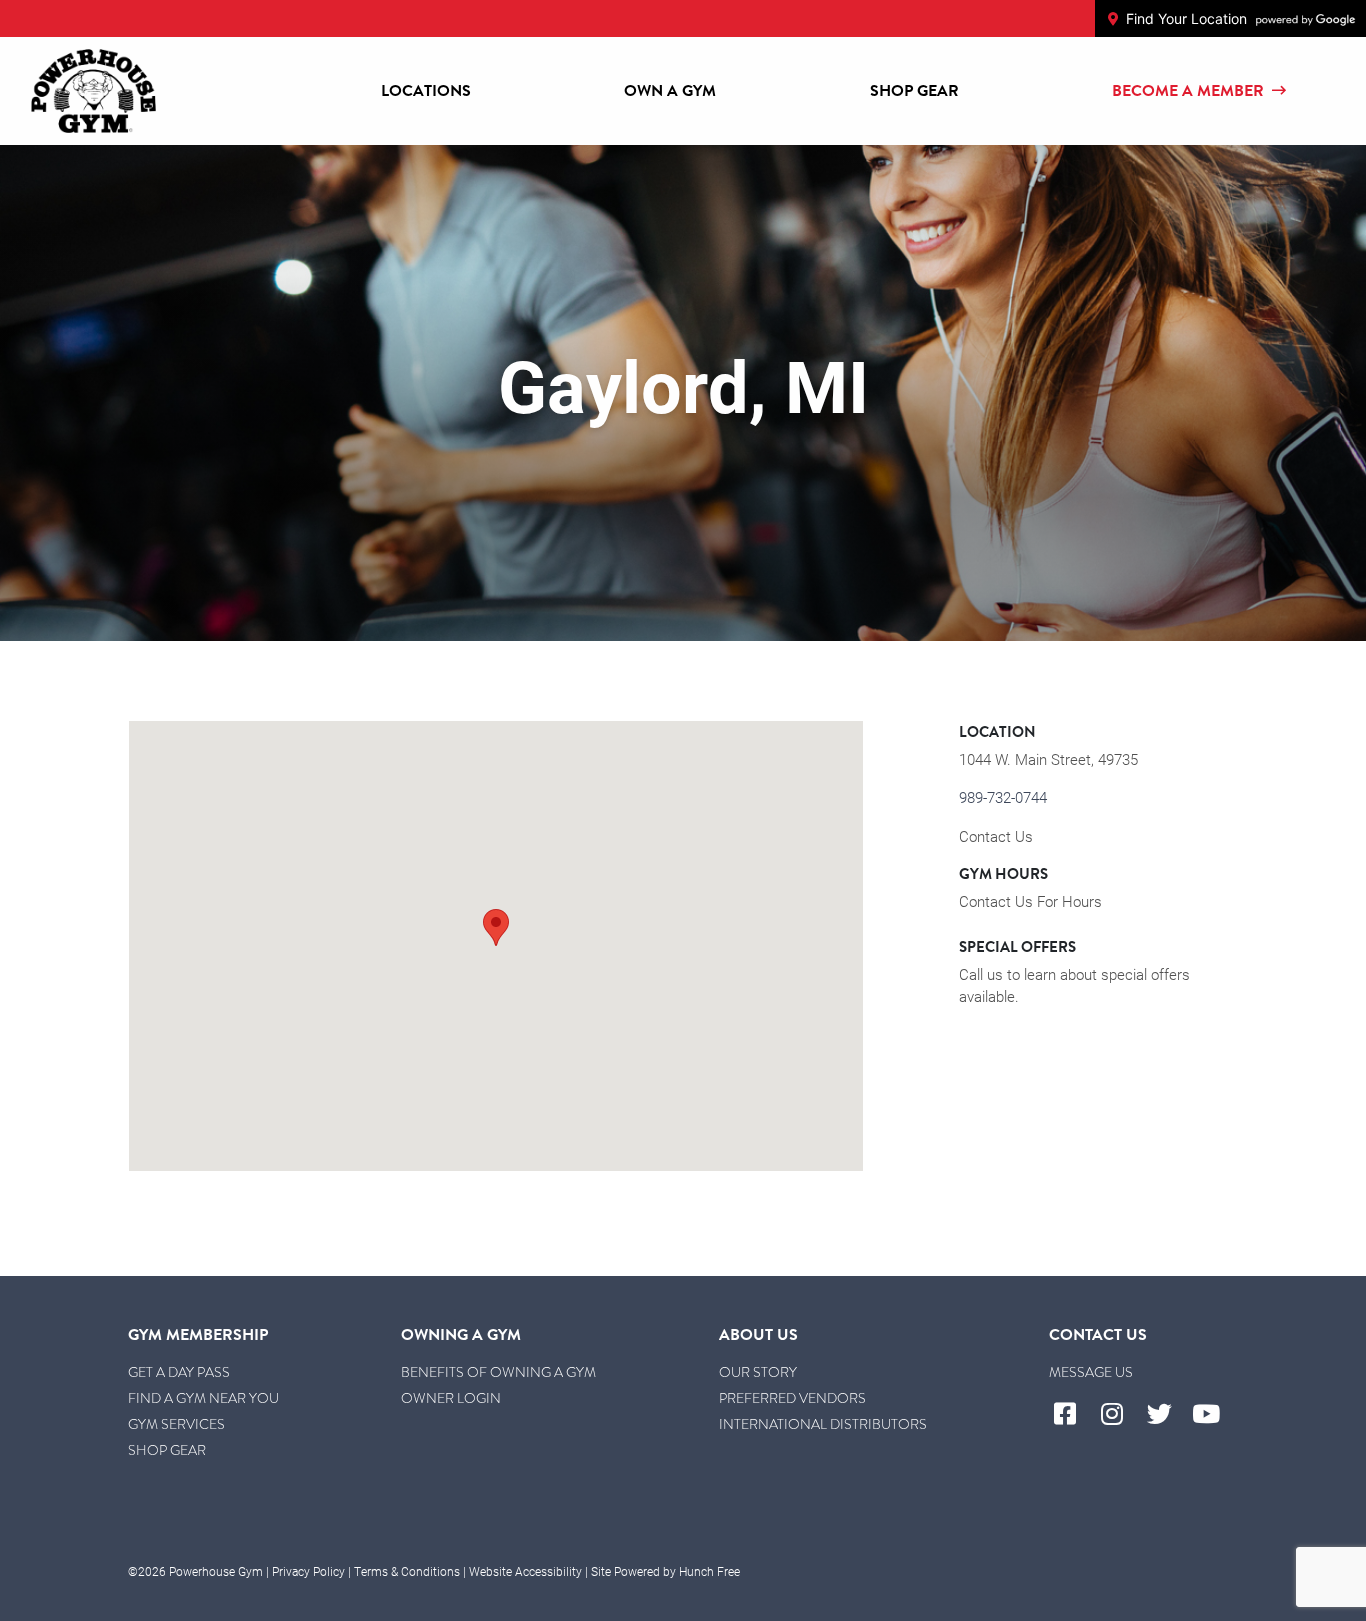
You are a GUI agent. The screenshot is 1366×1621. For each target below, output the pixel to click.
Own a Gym (670, 91)
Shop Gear (914, 91)
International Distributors (823, 1424)
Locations (426, 91)
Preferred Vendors (792, 1398)
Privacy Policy (308, 1571)
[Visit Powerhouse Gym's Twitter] (1167, 1415)
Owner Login (451, 1398)
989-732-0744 (1003, 797)
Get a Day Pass (179, 1372)
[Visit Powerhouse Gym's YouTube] (1214, 1415)
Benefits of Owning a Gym (498, 1372)
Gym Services (176, 1424)
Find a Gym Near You (203, 1398)
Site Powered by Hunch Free (665, 1571)
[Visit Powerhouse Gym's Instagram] (1119, 1415)
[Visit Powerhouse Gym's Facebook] (1072, 1415)
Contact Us (996, 836)
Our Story (758, 1372)
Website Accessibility (525, 1571)
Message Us (1091, 1372)
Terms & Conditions (407, 1571)
